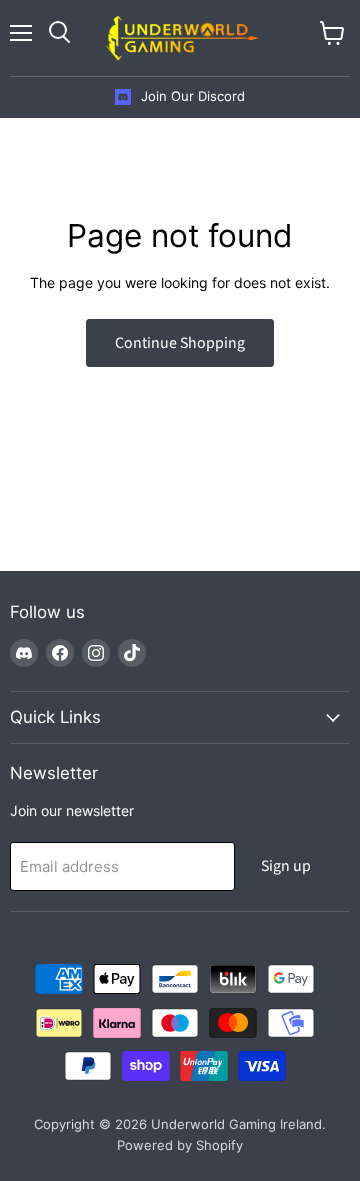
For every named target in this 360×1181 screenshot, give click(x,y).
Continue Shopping (180, 343)
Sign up (286, 866)
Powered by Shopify (180, 1145)
